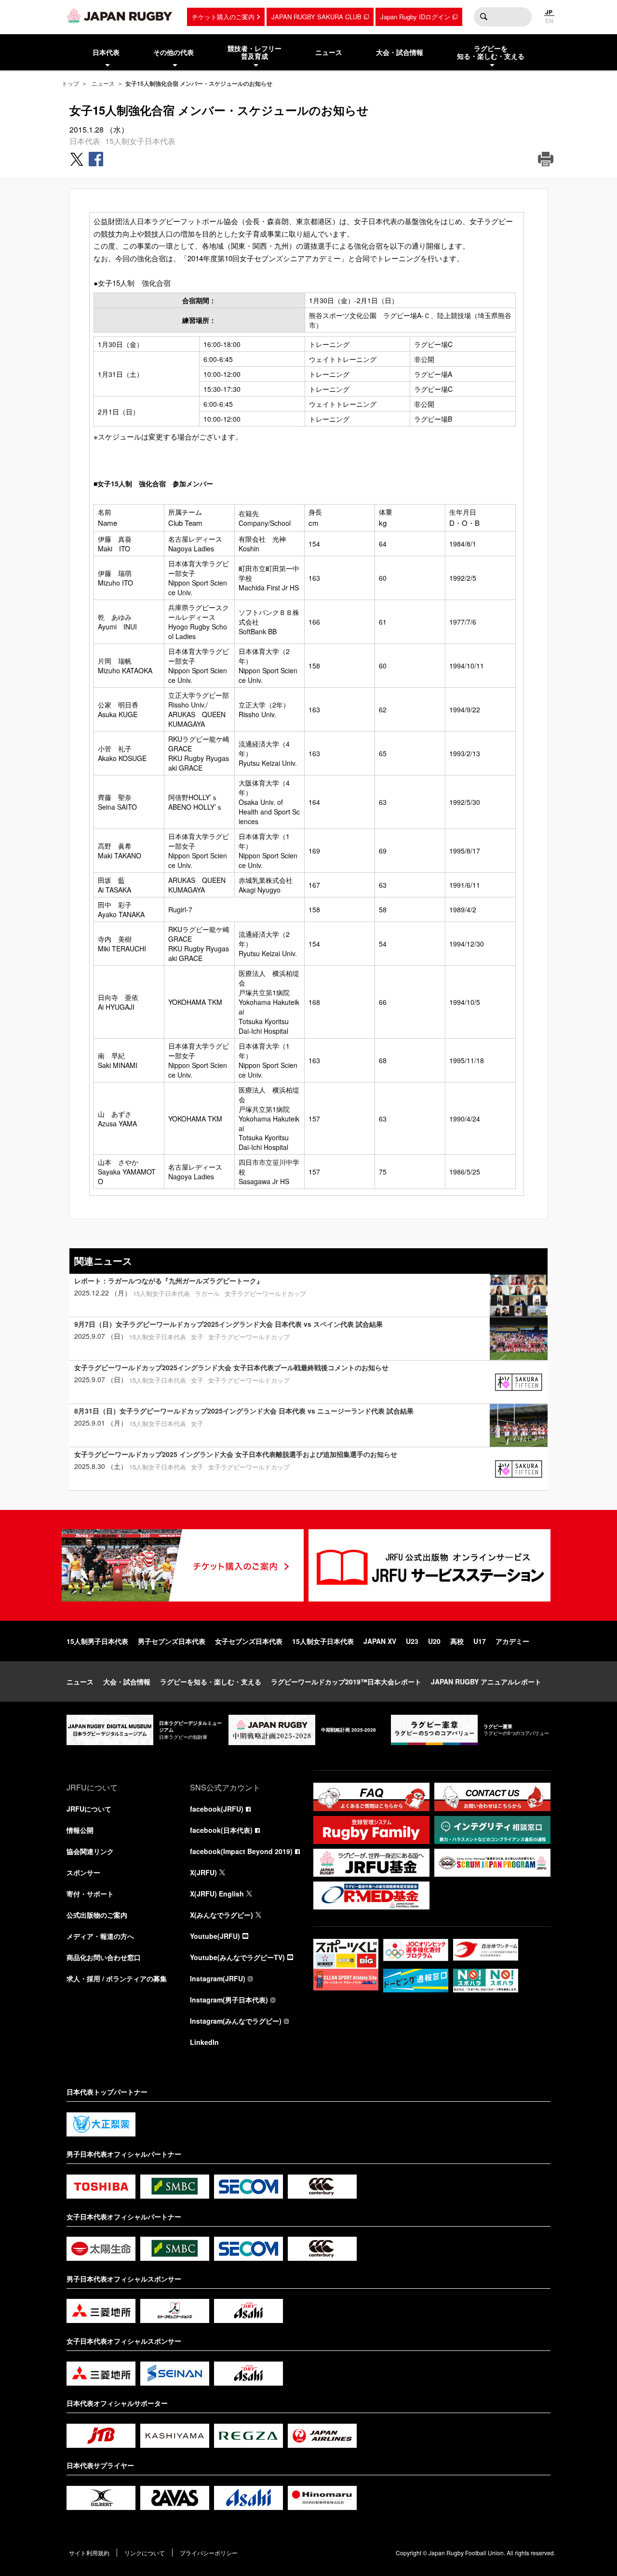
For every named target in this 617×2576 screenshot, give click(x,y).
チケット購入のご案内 (223, 17)
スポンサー (83, 1872)
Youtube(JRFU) (215, 1936)
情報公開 (80, 1830)
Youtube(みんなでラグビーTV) (237, 1957)
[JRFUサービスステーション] (429, 1565)
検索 (483, 17)
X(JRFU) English (217, 1894)
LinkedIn (204, 2042)
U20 (434, 1641)
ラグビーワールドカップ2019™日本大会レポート (346, 1682)
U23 (412, 1641)
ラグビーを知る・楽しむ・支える (211, 1682)
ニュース (103, 83)
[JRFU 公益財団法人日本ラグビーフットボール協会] (120, 16)
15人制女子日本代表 (140, 141)
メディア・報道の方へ (100, 1936)
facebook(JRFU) (217, 1809)
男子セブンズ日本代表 (172, 1641)
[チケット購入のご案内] (183, 1565)
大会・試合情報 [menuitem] (400, 52)
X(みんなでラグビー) (221, 1915)
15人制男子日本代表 (97, 1641)
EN (549, 21)
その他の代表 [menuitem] (174, 52)
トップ (70, 83)
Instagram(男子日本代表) (229, 2000)
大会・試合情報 (127, 1682)
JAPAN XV (380, 1641)
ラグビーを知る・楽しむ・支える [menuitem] (491, 52)
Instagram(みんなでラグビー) (236, 2021)
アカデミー (512, 1641)
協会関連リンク (90, 1851)
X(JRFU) (203, 1872)
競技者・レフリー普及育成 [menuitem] (255, 52)
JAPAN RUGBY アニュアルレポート (486, 1682)
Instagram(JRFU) (218, 1978)
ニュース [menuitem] (329, 52)
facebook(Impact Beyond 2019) (241, 1851)
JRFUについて (89, 1809)
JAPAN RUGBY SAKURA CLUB (316, 17)
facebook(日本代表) (221, 1830)
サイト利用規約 (89, 2553)
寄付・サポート (90, 1894)
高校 (457, 1641)
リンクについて (145, 2553)
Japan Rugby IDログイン (415, 17)
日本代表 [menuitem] (106, 52)
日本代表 (85, 141)
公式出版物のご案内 (97, 1915)
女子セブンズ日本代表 (249, 1641)
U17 (480, 1641)
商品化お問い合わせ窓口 (104, 1957)
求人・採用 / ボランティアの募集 (117, 1978)
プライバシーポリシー (209, 2553)
